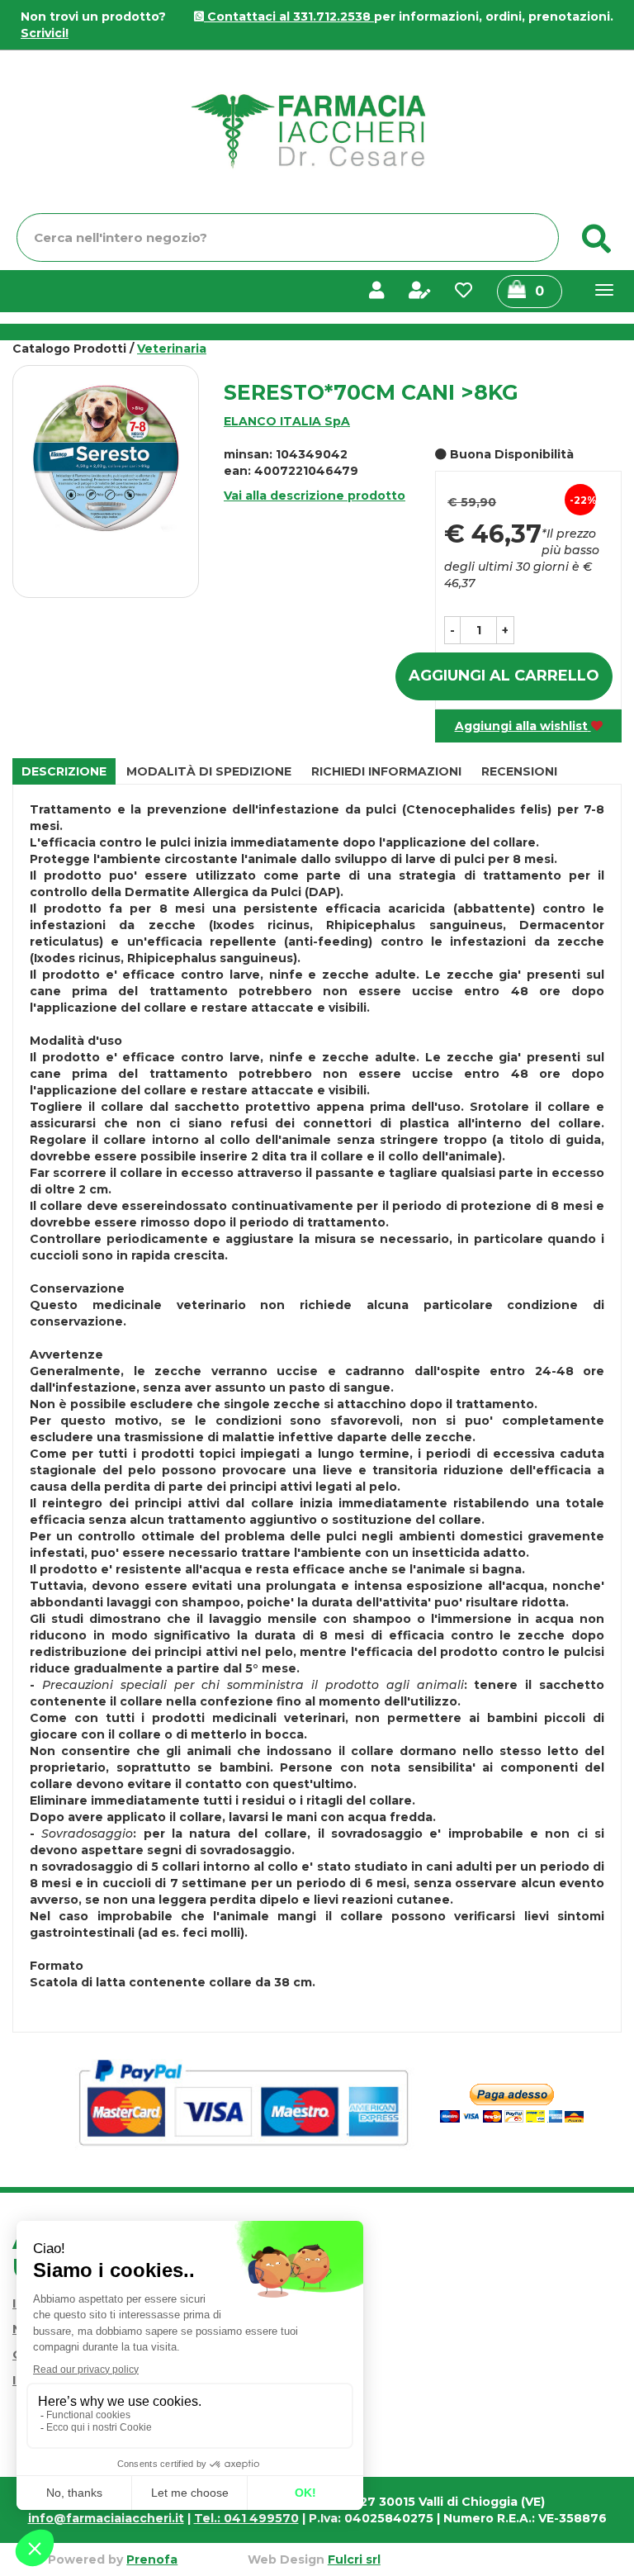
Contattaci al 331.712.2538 (289, 17)
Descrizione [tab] (64, 771)
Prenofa (152, 2559)
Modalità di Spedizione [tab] (209, 771)
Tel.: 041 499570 (246, 2518)
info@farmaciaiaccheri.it (106, 2518)
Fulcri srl (354, 2559)
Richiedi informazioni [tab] (386, 771)
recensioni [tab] (519, 771)
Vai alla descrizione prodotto (315, 496)
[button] (452, 630)
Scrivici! (45, 33)
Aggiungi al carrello (504, 676)
